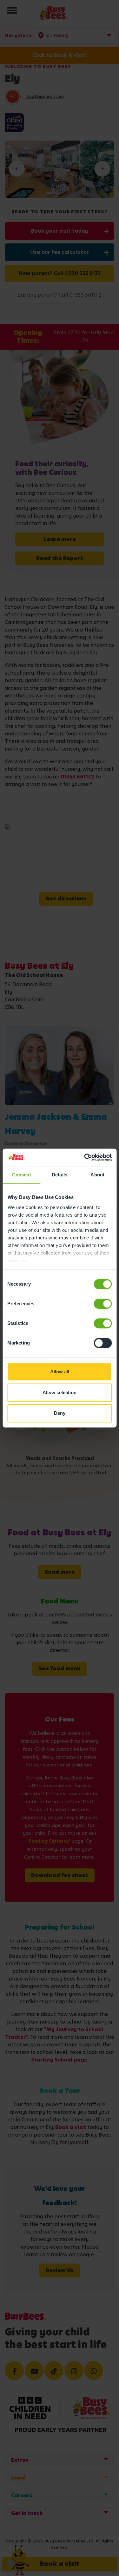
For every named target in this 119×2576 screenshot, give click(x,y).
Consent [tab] (22, 1175)
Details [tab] (60, 1175)
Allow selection (60, 1392)
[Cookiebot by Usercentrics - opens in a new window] (85, 1157)
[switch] (103, 1304)
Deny (60, 1413)
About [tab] (97, 1175)
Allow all (60, 1372)
